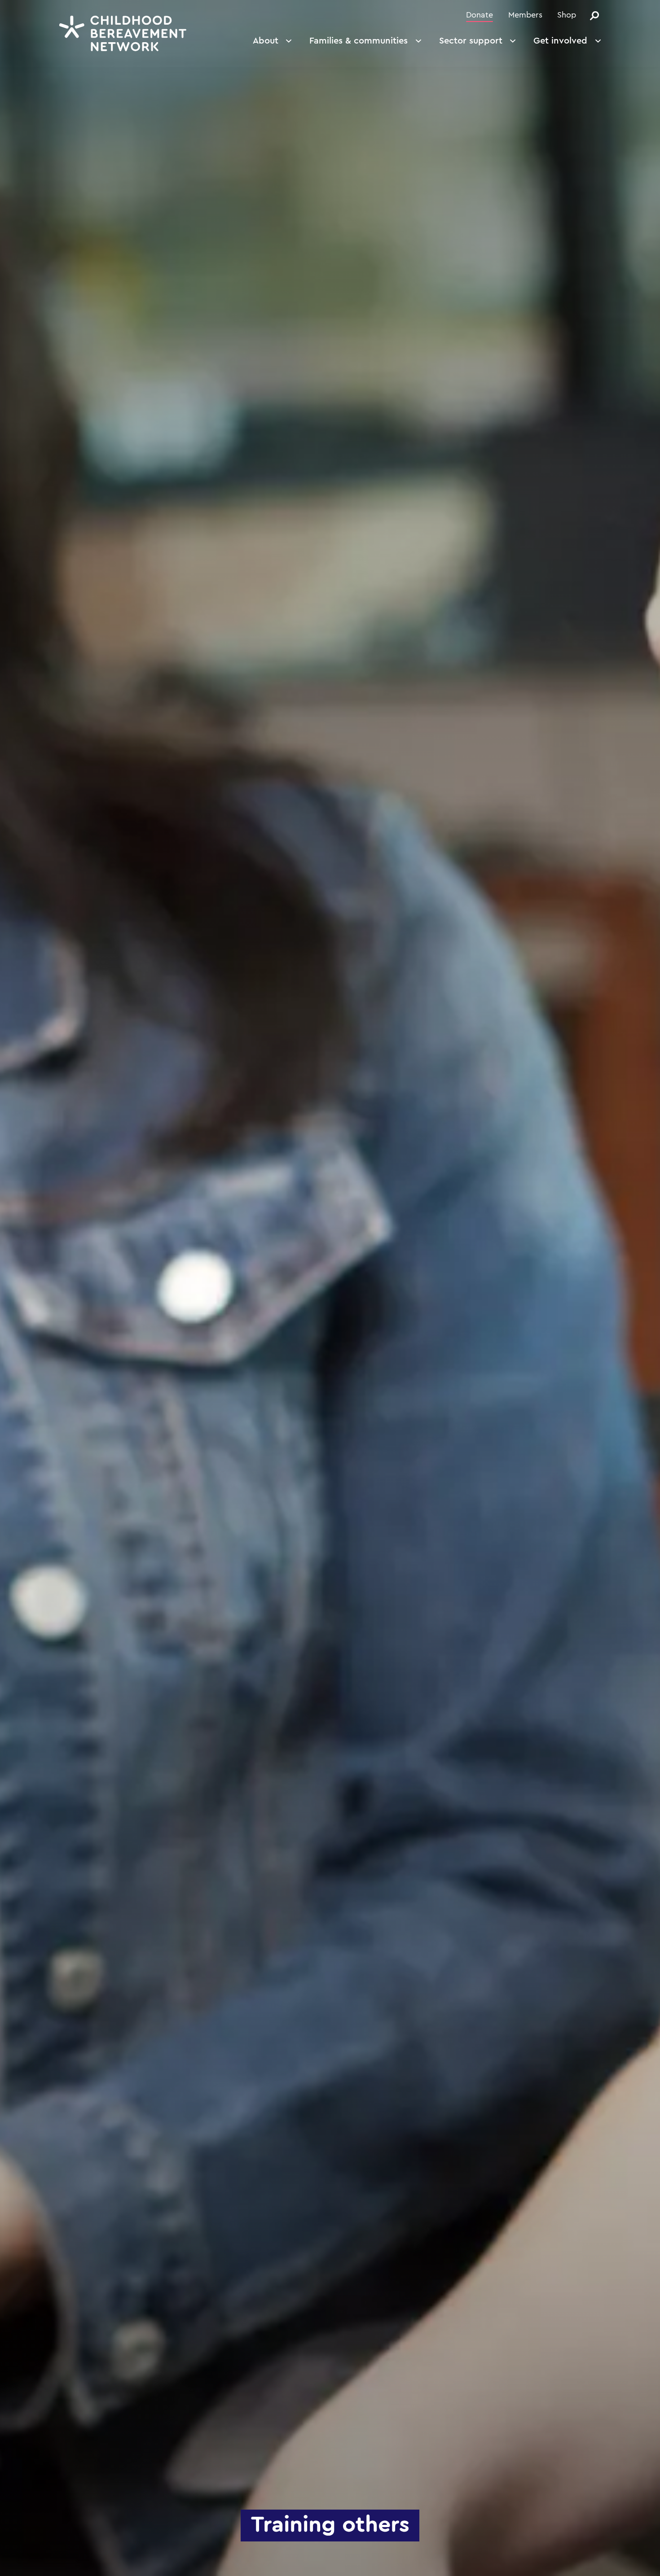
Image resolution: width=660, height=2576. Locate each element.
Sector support (471, 41)
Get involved (560, 41)
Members (525, 15)
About (266, 41)
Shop (567, 15)
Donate (480, 15)
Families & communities (359, 41)
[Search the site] (594, 16)
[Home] (123, 33)
